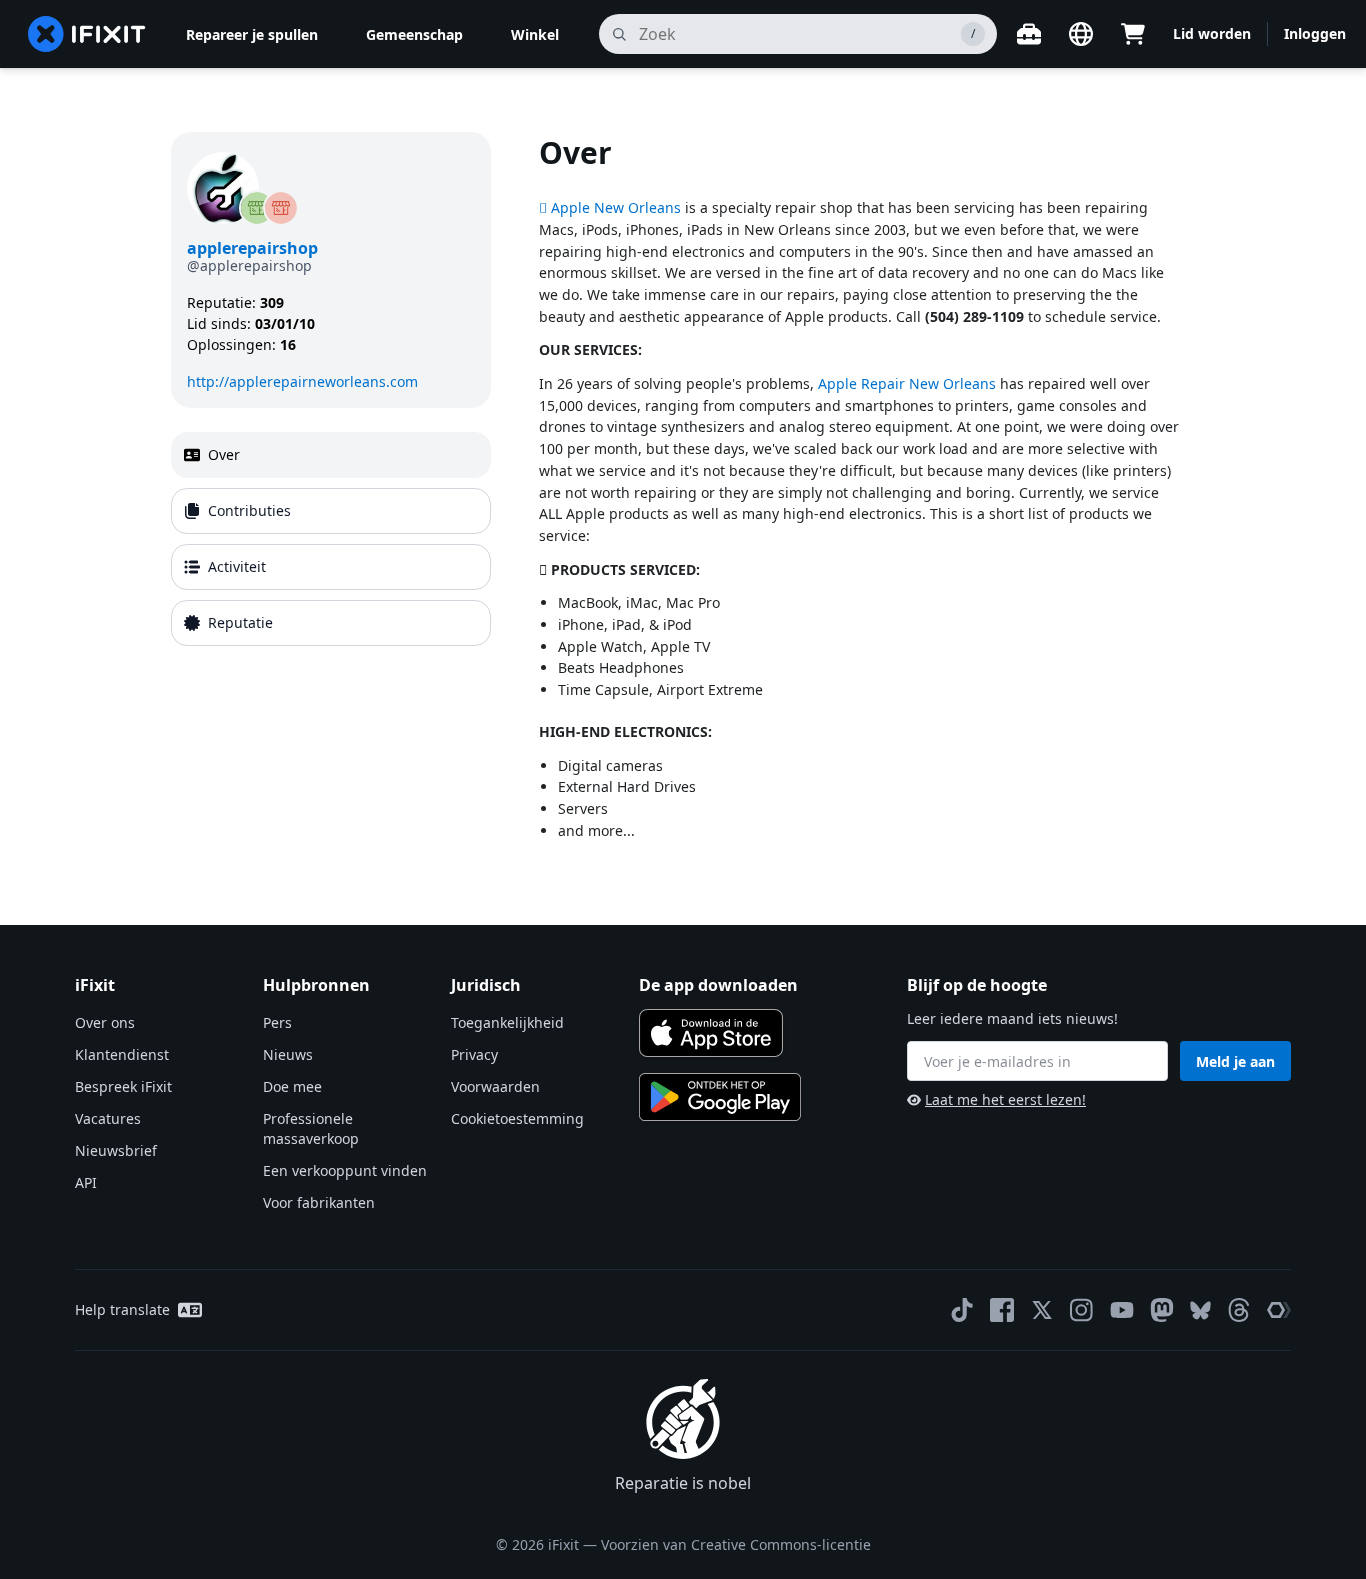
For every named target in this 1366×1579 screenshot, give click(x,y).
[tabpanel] (867, 496)
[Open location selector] (1081, 34)
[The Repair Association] (1279, 1310)
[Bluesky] (1200, 1310)
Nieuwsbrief (116, 1150)
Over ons (105, 1022)
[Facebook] (1002, 1310)
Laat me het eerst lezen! (1005, 1099)
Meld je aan (1235, 1061)
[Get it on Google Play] (720, 1097)
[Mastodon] (1162, 1310)
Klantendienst (122, 1054)
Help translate (122, 1309)
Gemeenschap (414, 34)
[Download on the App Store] (711, 1033)
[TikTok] (962, 1310)
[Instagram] (1082, 1310)
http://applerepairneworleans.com (302, 381)
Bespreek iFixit (123, 1086)
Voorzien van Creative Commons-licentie (736, 1544)
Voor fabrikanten (319, 1202)
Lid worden (1212, 33)
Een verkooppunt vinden (345, 1170)
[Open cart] (1133, 34)
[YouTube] (1122, 1310)
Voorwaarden (495, 1086)
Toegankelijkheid (507, 1022)
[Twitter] (1042, 1310)
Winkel (535, 34)
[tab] (331, 455)
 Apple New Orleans (610, 207)
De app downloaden (718, 985)
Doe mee (292, 1086)
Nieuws (288, 1054)
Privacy (474, 1054)
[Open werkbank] (1029, 34)
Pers (277, 1022)
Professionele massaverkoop (311, 1128)
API (86, 1182)
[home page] (87, 34)
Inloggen (1315, 33)
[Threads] (1239, 1310)
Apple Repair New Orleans (907, 383)
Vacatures (108, 1118)
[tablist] (331, 539)
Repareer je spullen (252, 34)
